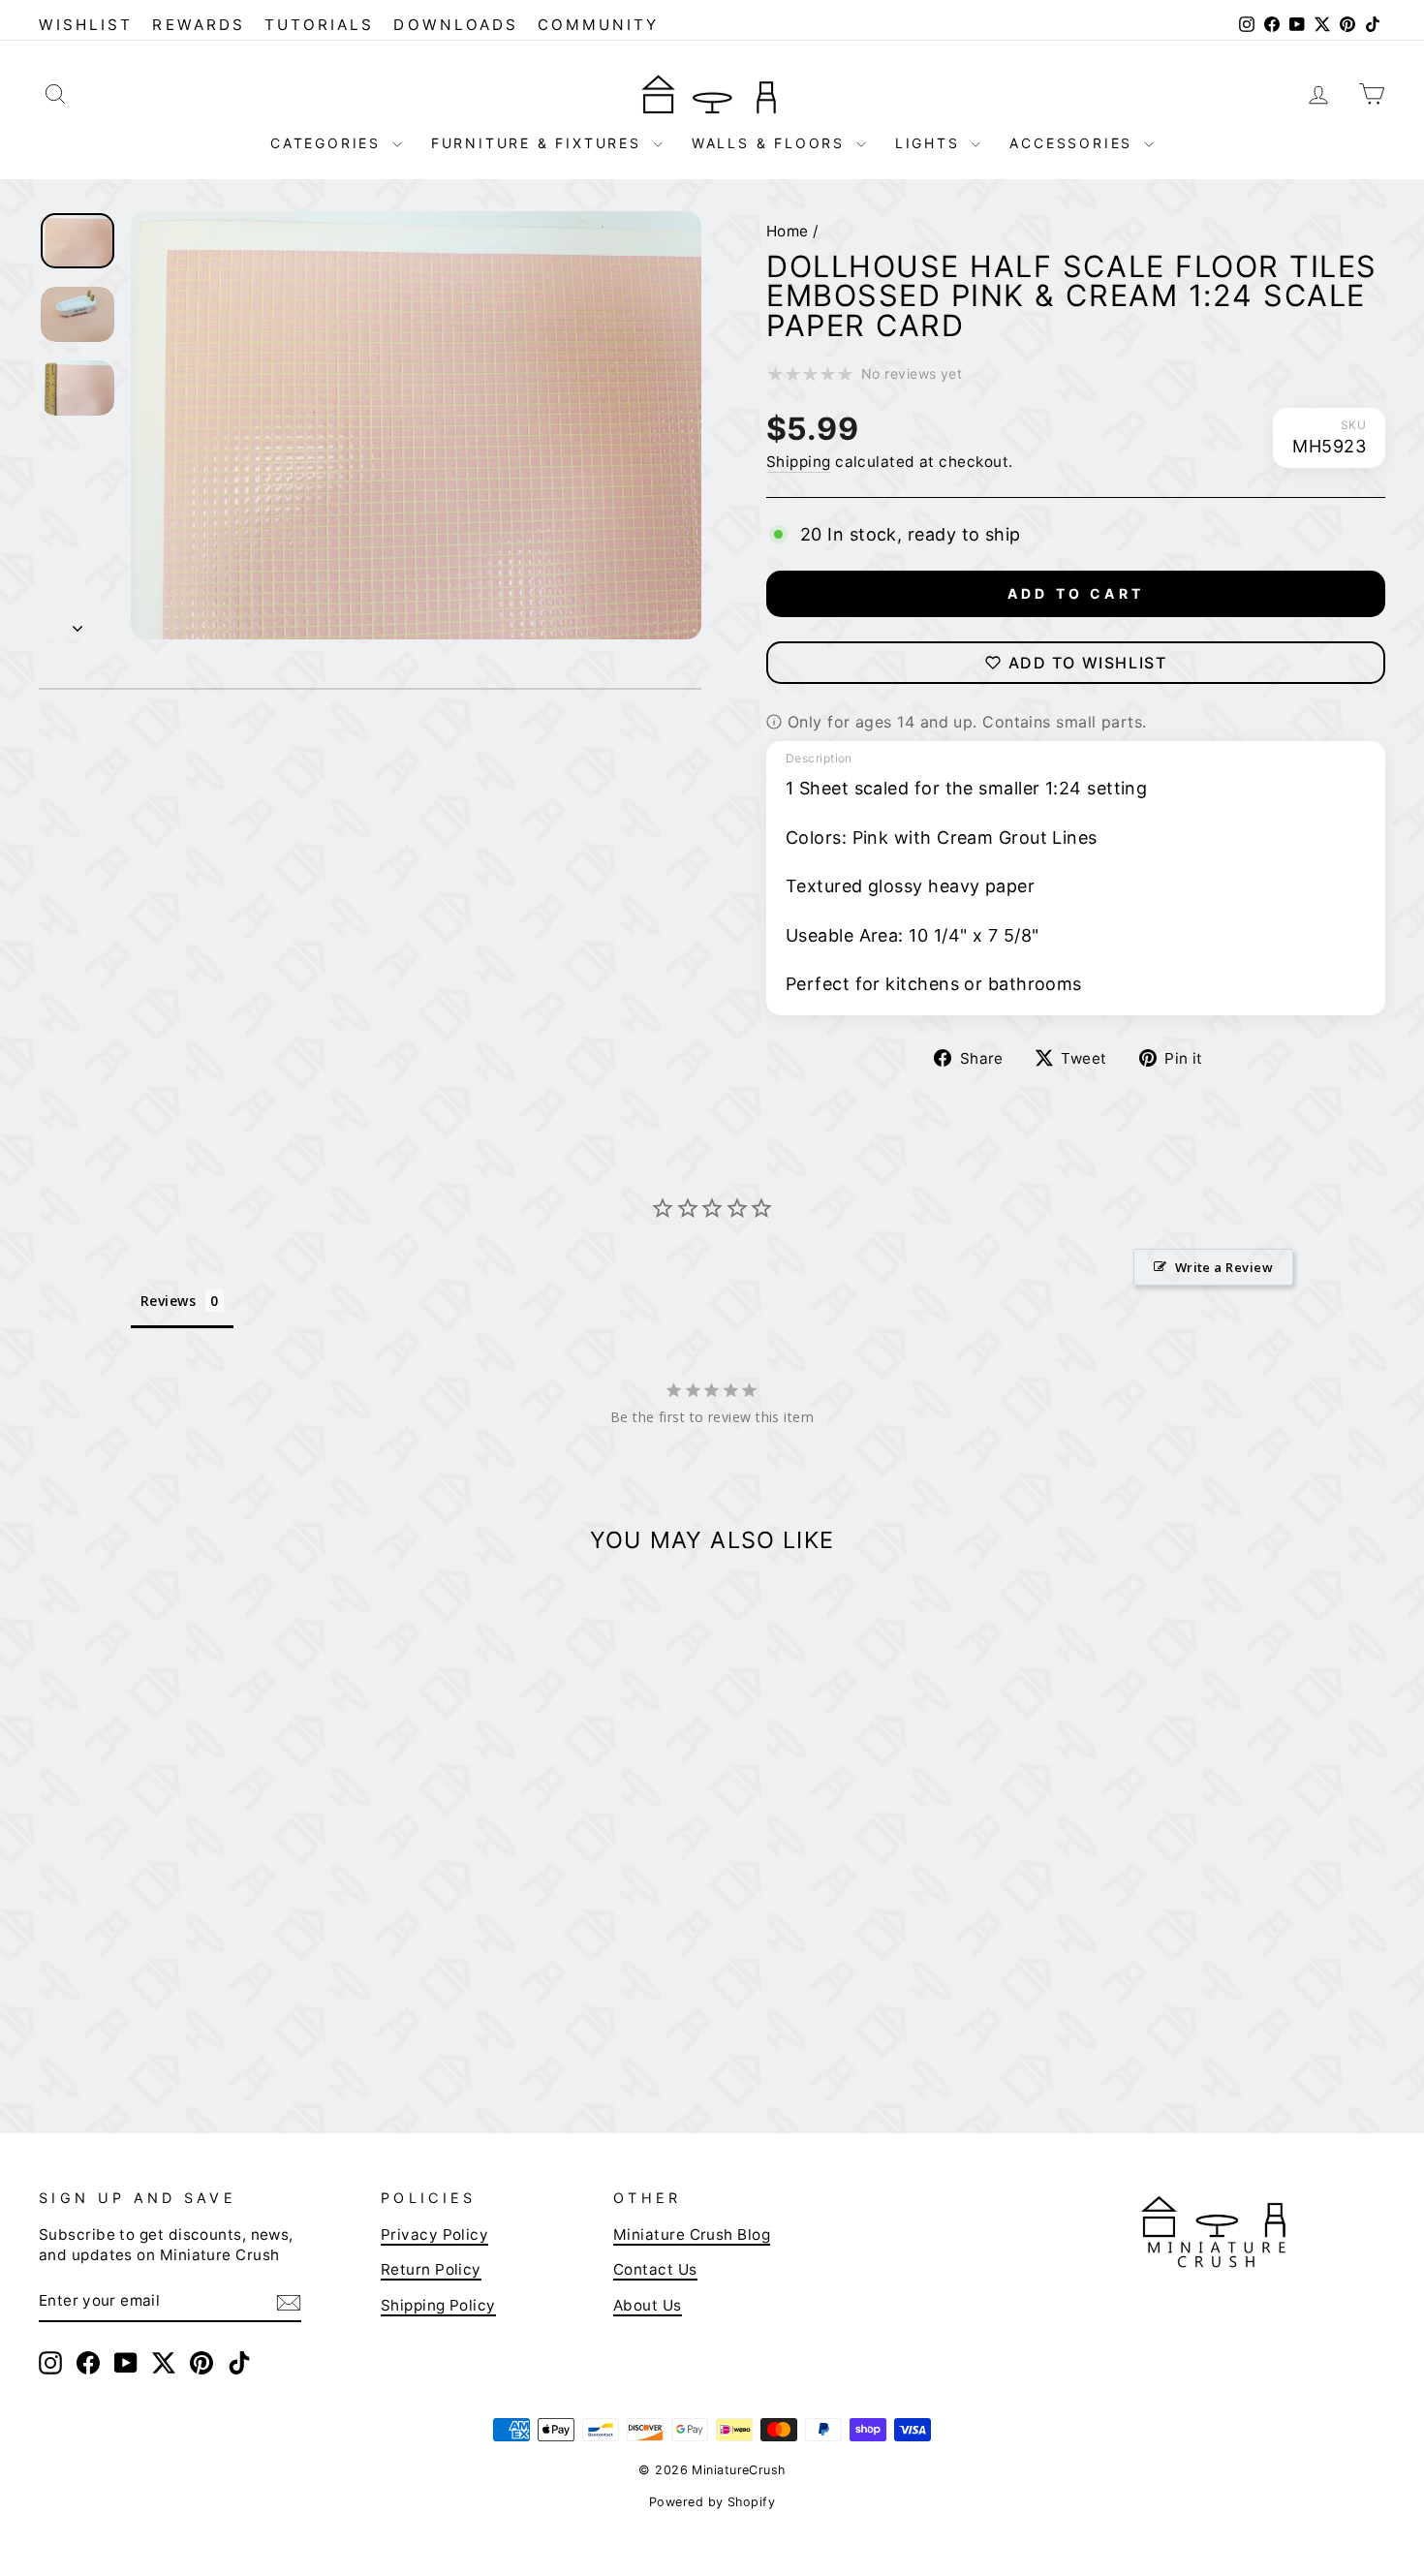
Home (788, 231)
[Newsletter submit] (289, 2302)
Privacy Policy (434, 2235)
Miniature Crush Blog (692, 2235)
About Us (648, 2305)
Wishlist (86, 25)
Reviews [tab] (168, 1301)
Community (599, 25)
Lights (931, 143)
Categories (329, 143)
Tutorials (320, 25)
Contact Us (655, 2269)
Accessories (1074, 143)
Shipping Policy (438, 2305)
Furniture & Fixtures (540, 143)
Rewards (198, 25)
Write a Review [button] (1224, 1267)
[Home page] (712, 93)
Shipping (799, 462)
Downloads (456, 25)
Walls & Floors (772, 143)
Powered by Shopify (712, 2502)
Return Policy (431, 2269)
